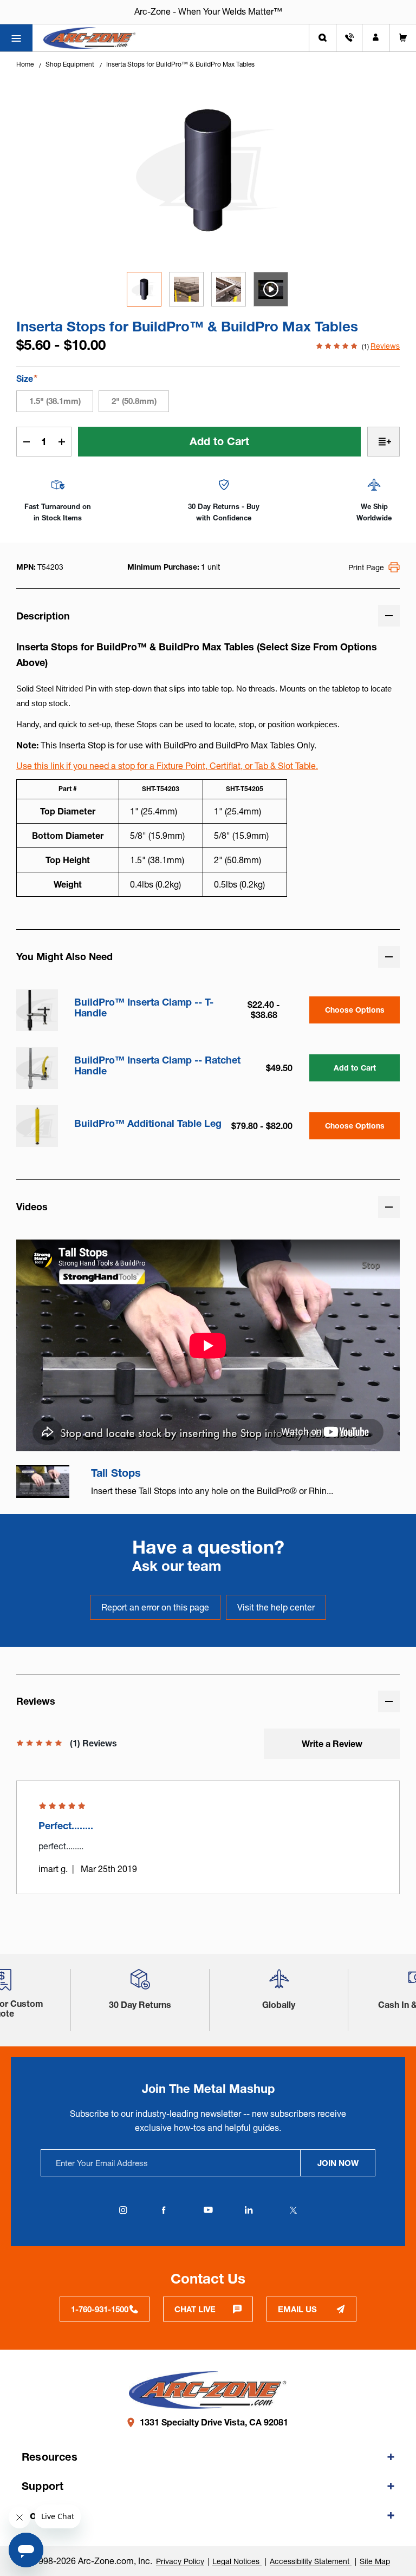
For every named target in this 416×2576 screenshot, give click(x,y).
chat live (195, 2309)
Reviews (385, 346)
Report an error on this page (155, 1607)
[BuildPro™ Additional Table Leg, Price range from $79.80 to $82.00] (37, 1126)
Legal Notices (237, 2561)
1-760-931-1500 (100, 2309)
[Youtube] (208, 2210)
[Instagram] (123, 2210)
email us (297, 2309)
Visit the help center (276, 1607)
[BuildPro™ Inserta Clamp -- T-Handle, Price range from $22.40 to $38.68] (37, 1010)
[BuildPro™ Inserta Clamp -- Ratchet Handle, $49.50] (37, 1068)
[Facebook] (164, 2210)
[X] (293, 2210)
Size (27, 378)
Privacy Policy (180, 2561)
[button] (140, 1983)
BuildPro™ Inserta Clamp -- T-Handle (144, 1008)
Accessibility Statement (311, 2561)
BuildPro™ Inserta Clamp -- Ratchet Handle (157, 1066)
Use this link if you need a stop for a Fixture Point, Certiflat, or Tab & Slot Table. (167, 766)
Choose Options (355, 1010)
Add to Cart (355, 1068)
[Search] (323, 38)
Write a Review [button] (332, 1744)
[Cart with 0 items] (403, 38)
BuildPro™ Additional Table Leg (148, 1124)
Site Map (375, 2561)
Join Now (338, 2163)
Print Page (366, 568)
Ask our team (177, 1566)
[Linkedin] (249, 2210)
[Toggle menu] (16, 38)
